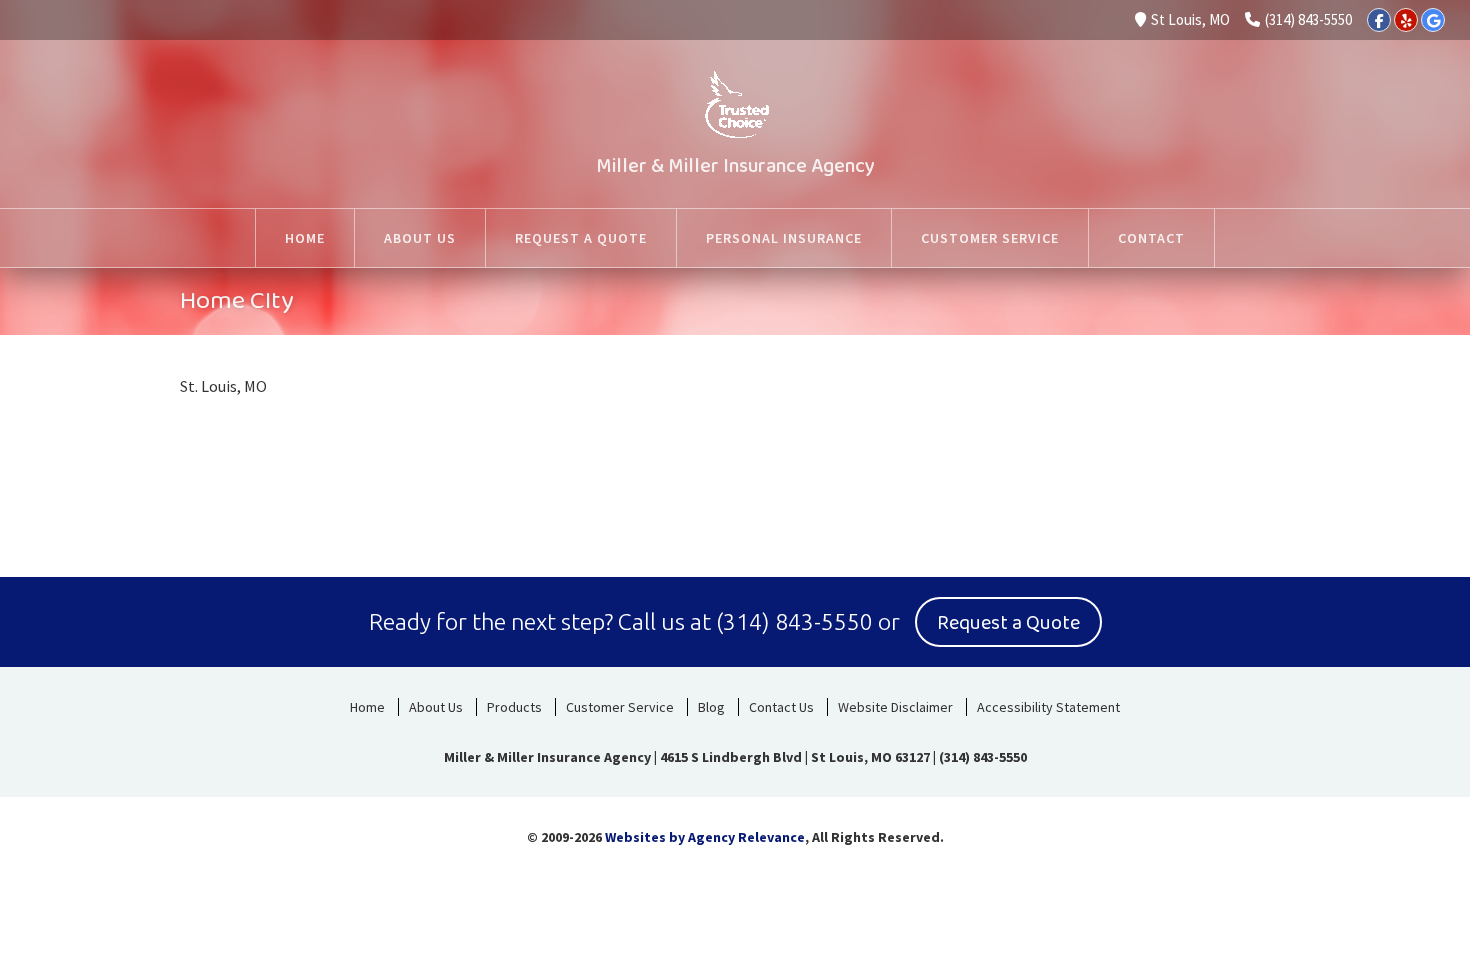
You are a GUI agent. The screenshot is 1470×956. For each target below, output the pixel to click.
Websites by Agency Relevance (705, 837)
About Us (436, 707)
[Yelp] (1406, 20)
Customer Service (620, 707)
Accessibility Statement (1048, 707)
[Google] (1433, 20)
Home (367, 707)
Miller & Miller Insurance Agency (735, 166)
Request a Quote (1008, 623)
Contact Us (781, 707)
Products (514, 707)
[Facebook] (1379, 20)
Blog (711, 707)
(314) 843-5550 (1308, 19)
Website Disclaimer (895, 707)
